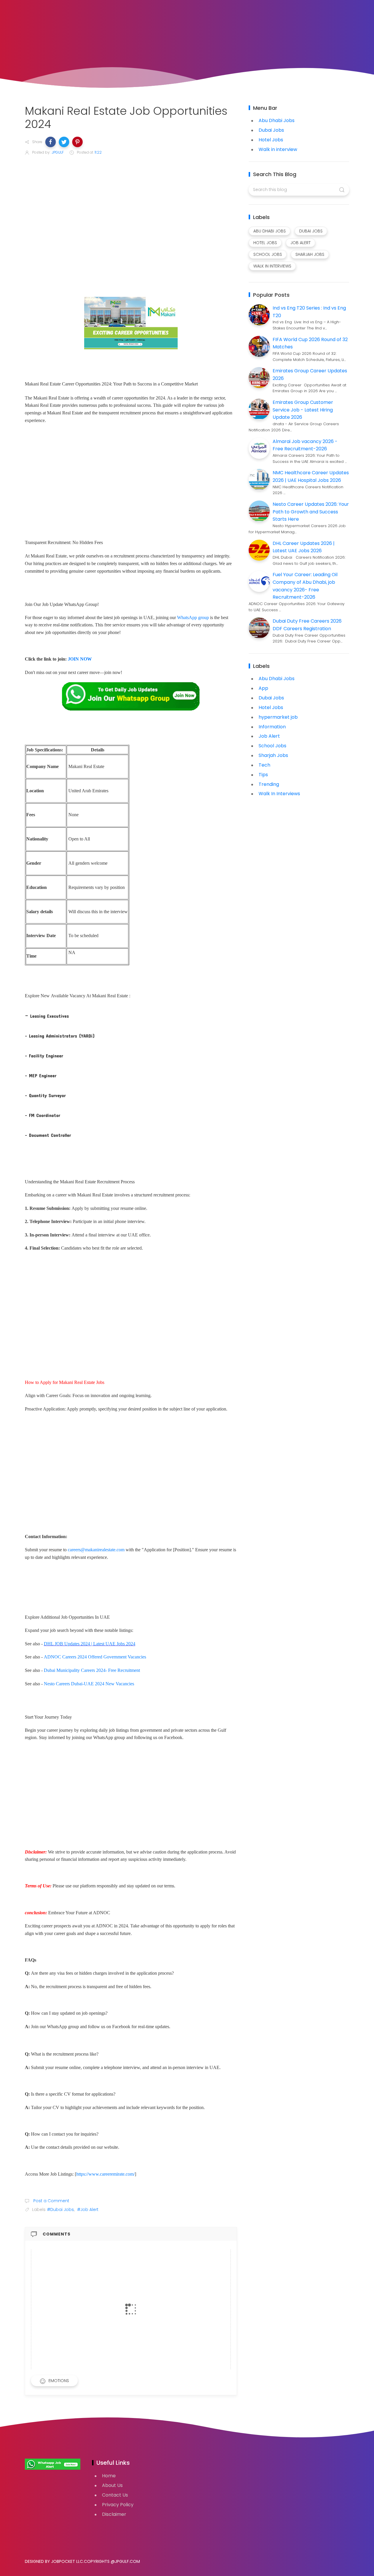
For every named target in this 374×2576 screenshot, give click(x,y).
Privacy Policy (118, 2505)
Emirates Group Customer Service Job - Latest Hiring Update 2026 (303, 410)
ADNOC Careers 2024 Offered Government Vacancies (95, 1657)
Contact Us (115, 2495)
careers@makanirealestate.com (96, 1550)
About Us (112, 2485)
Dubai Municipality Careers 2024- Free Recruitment (92, 1670)
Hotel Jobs (271, 140)
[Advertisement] (131, 227)
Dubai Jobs (271, 130)
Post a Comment (51, 2201)
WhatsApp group (193, 617)
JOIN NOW (80, 659)
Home (109, 2476)
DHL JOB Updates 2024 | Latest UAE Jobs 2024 (90, 1644)
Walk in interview (278, 149)
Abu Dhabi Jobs (277, 120)
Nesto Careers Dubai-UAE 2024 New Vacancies (89, 1684)
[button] (51, 142)
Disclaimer (114, 2514)
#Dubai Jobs (60, 2210)
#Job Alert (88, 2210)
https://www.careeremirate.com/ (105, 2174)
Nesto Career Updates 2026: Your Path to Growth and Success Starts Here (311, 512)
